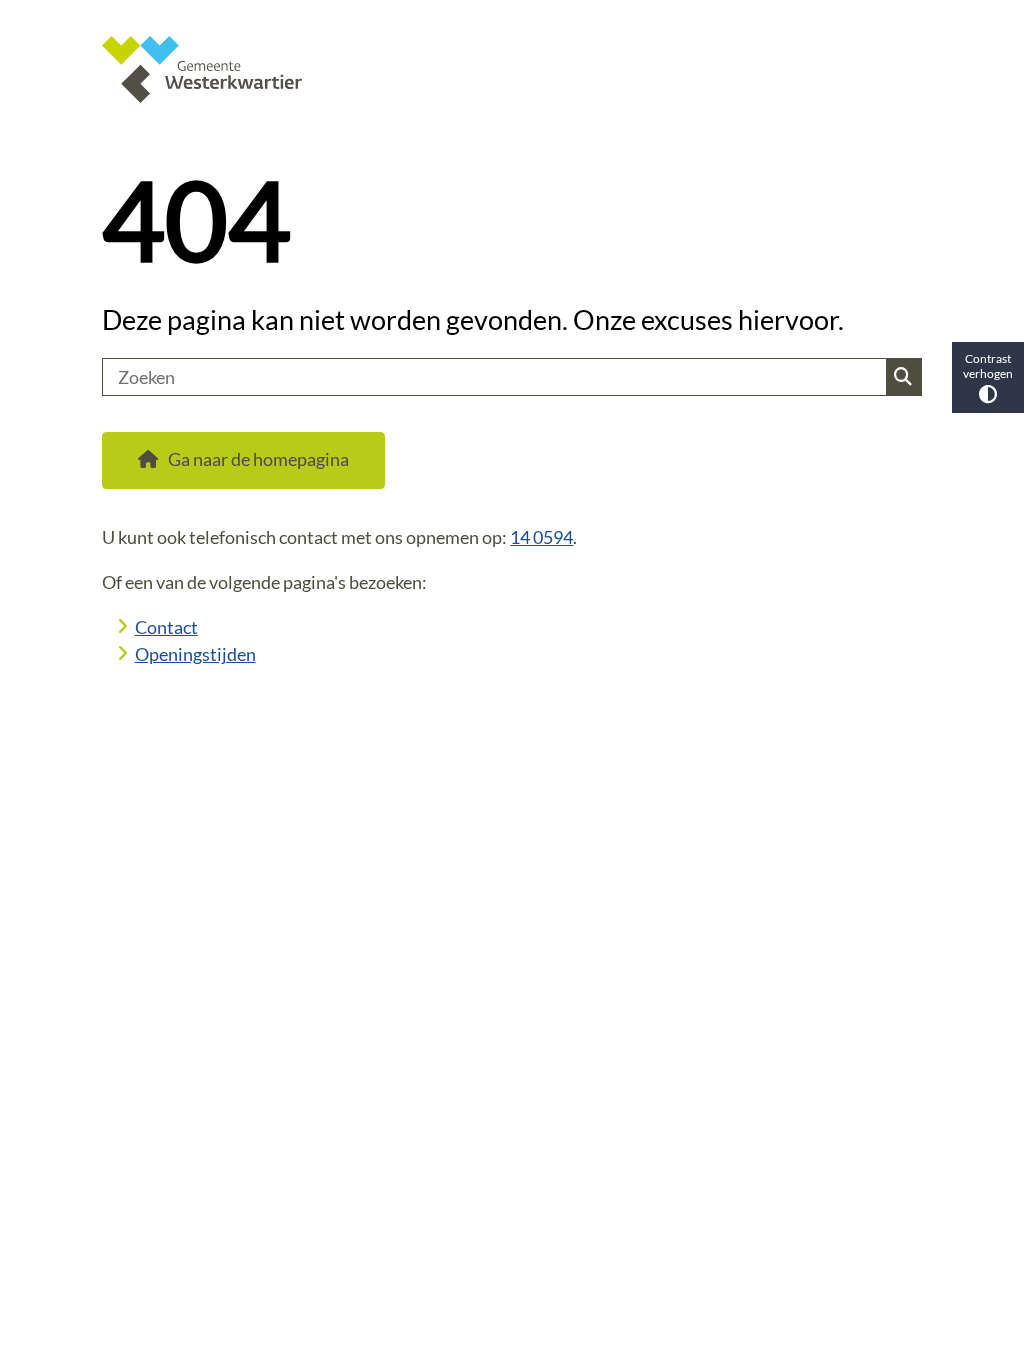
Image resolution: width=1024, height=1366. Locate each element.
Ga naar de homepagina (258, 459)
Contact (166, 627)
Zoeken (903, 377)
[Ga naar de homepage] (511, 69)
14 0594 (541, 537)
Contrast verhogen (988, 366)
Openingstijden (195, 654)
